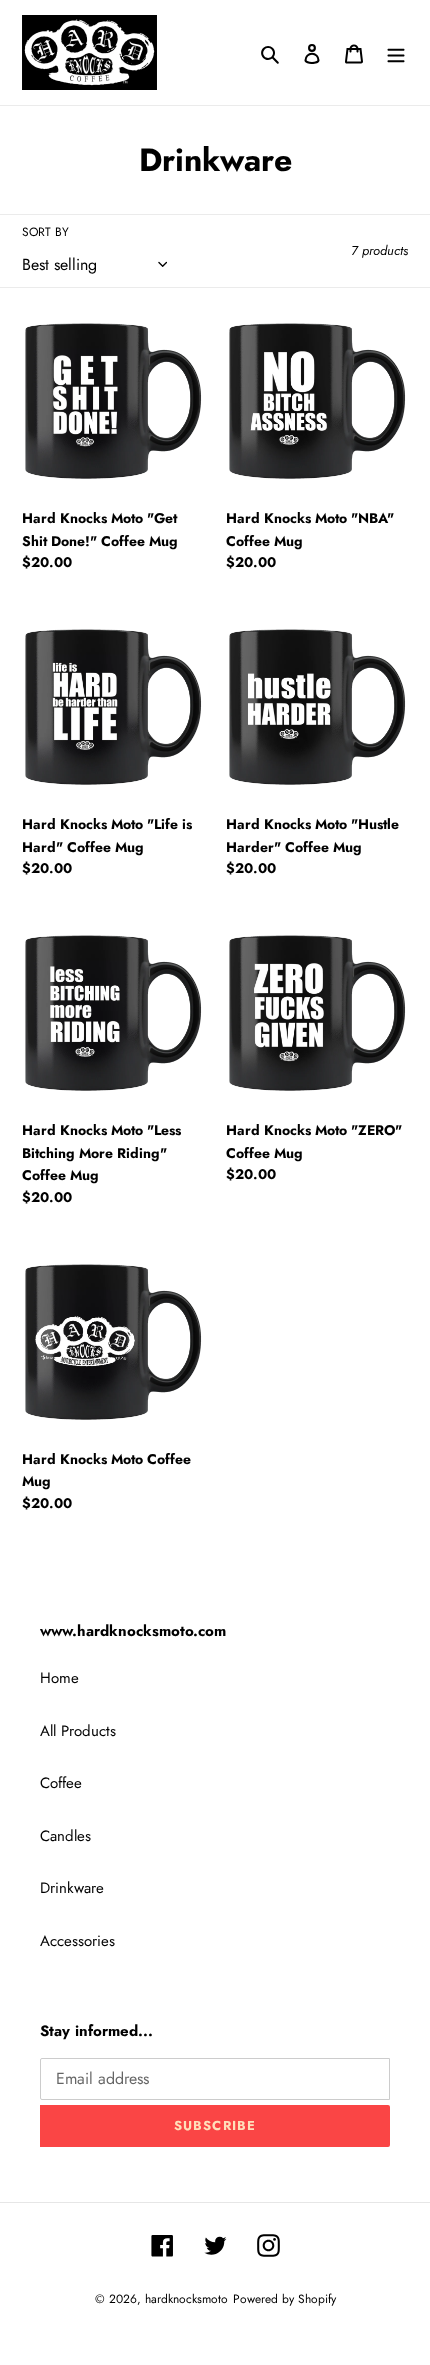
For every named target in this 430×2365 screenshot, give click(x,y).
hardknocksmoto (186, 2299)
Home (59, 1678)
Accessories (77, 1941)
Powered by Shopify (284, 2299)
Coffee (61, 1783)
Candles (65, 1836)
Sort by (45, 232)
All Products (78, 1731)
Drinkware (72, 1888)
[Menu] (396, 52)
